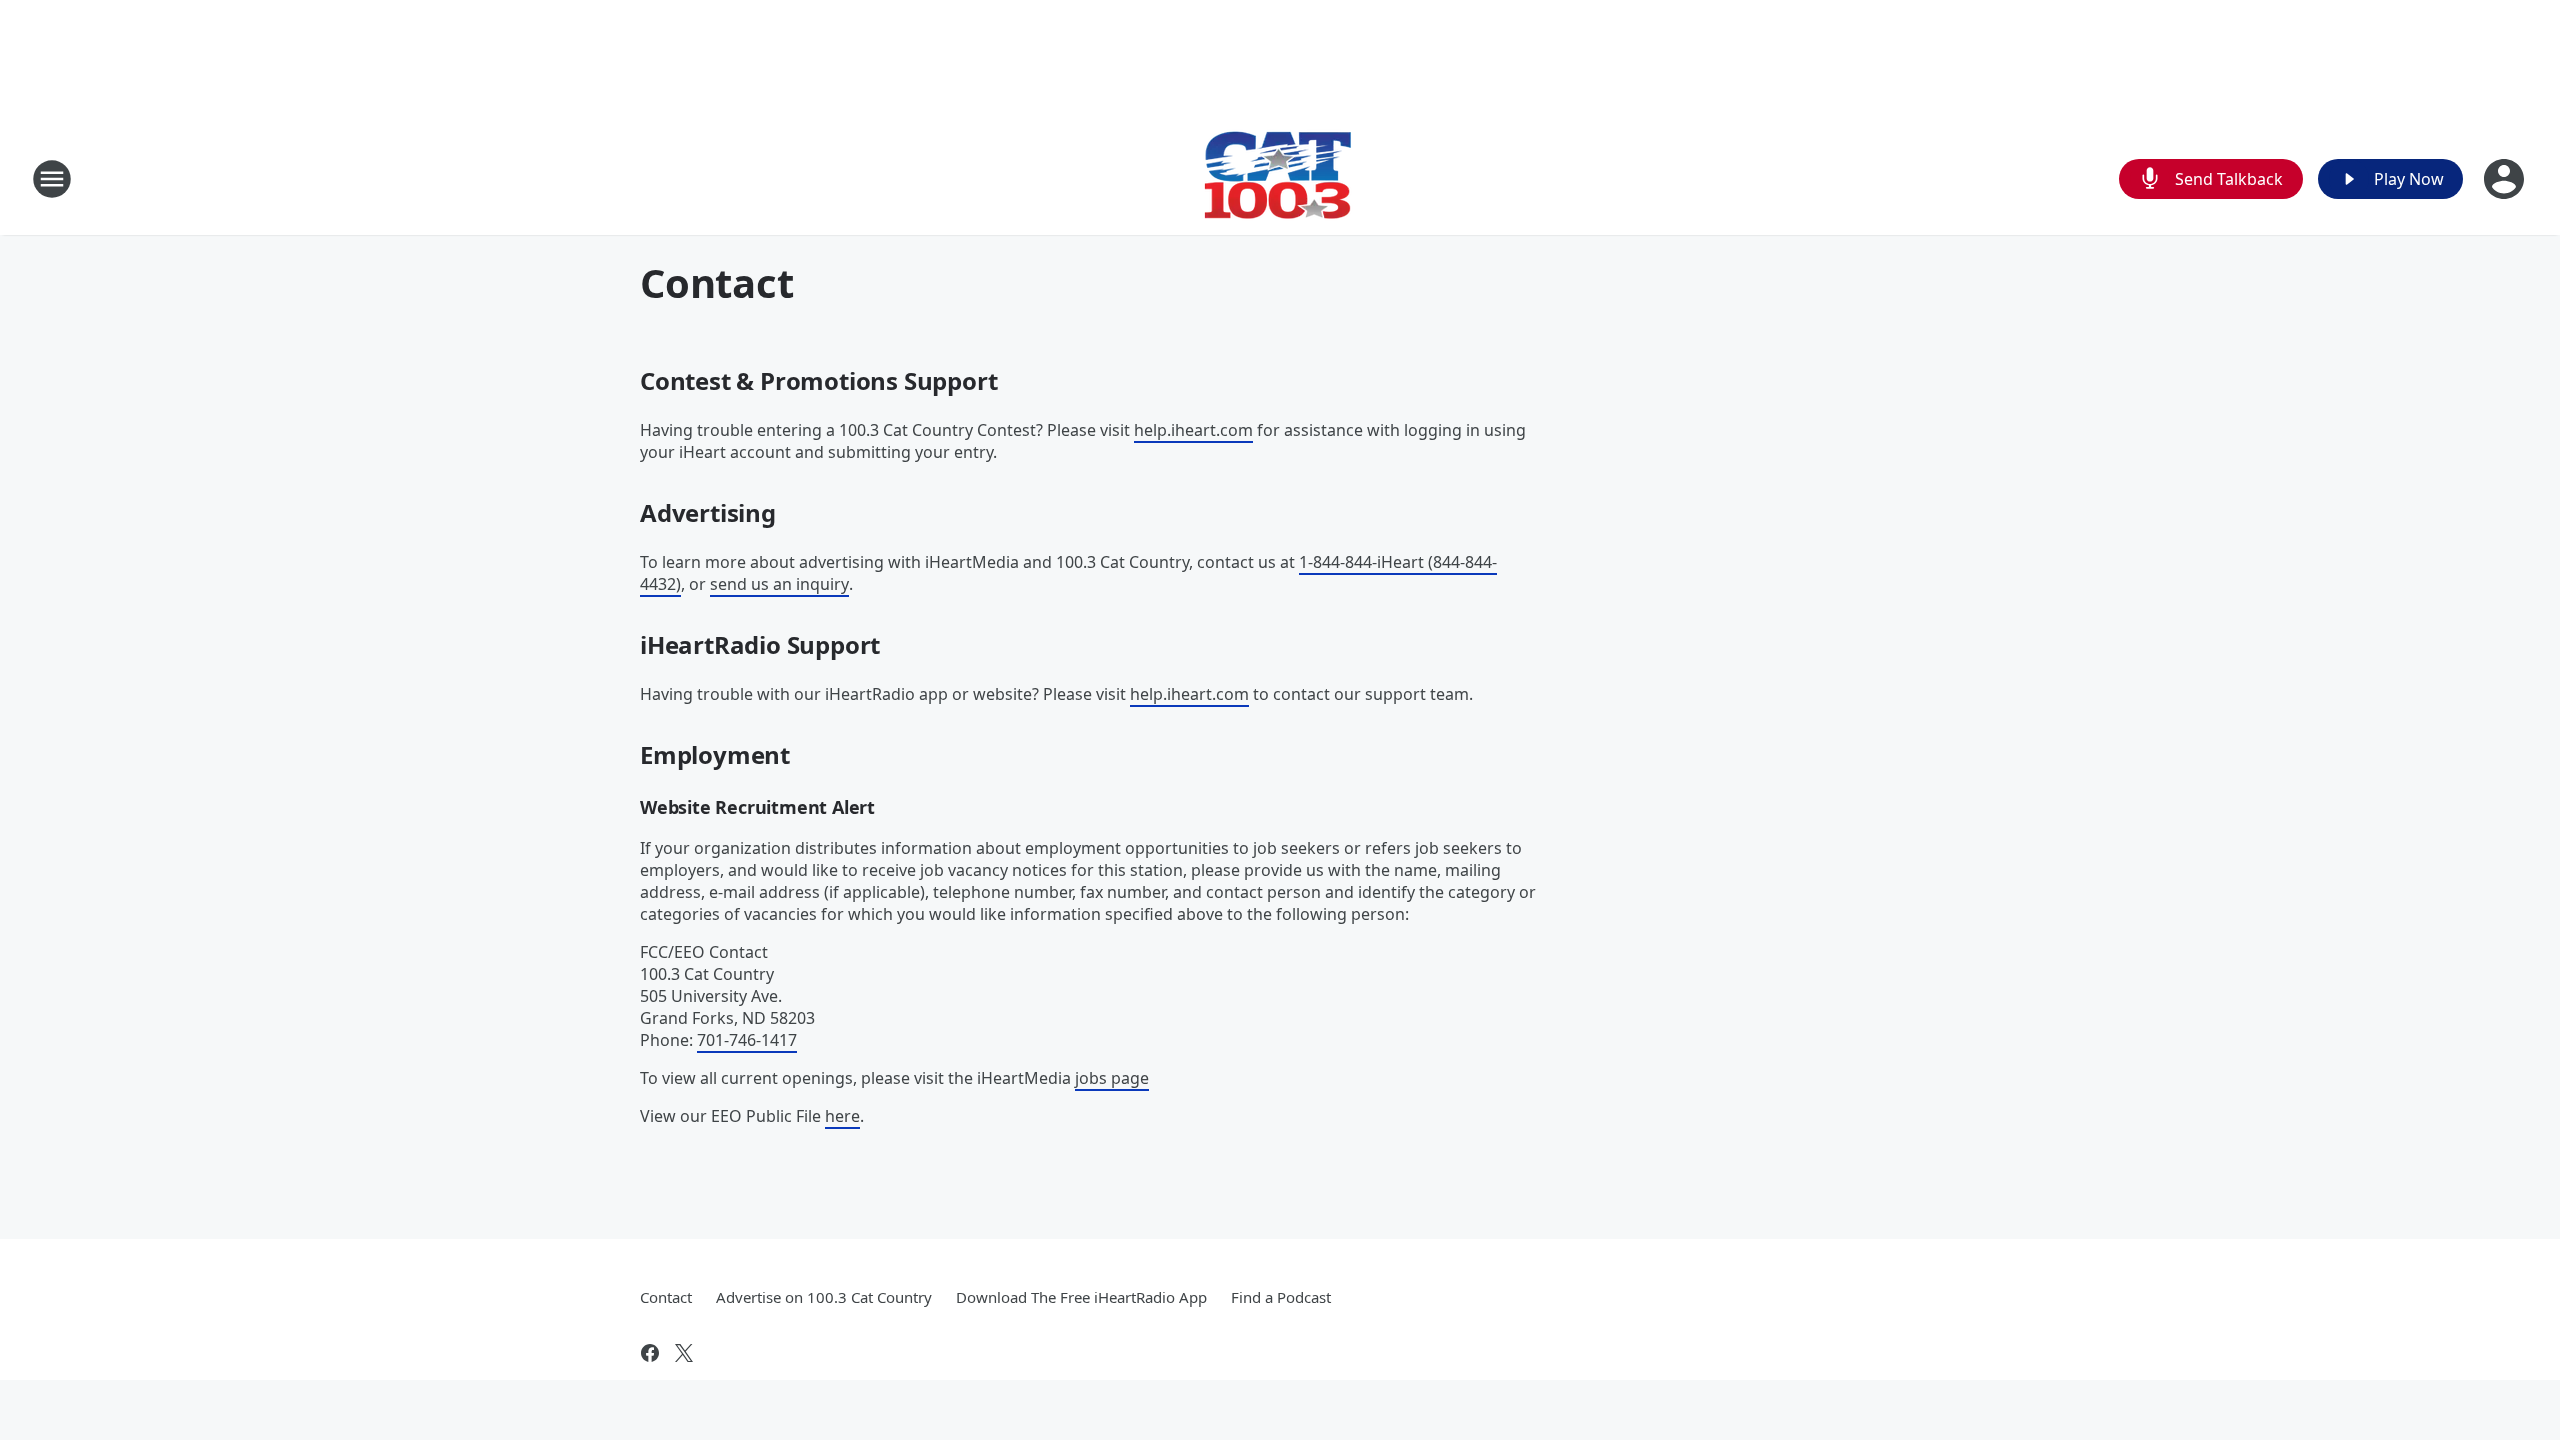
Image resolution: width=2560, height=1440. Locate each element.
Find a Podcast (1281, 1297)
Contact (666, 1297)
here (842, 1116)
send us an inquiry (779, 584)
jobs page (1112, 1078)
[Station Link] (1280, 178)
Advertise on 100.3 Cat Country (824, 1297)
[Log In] (2506, 179)
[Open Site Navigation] (52, 179)
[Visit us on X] (684, 1353)
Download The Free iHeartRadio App (1081, 1297)
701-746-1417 (747, 1040)
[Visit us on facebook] (650, 1353)
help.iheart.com (1193, 430)
